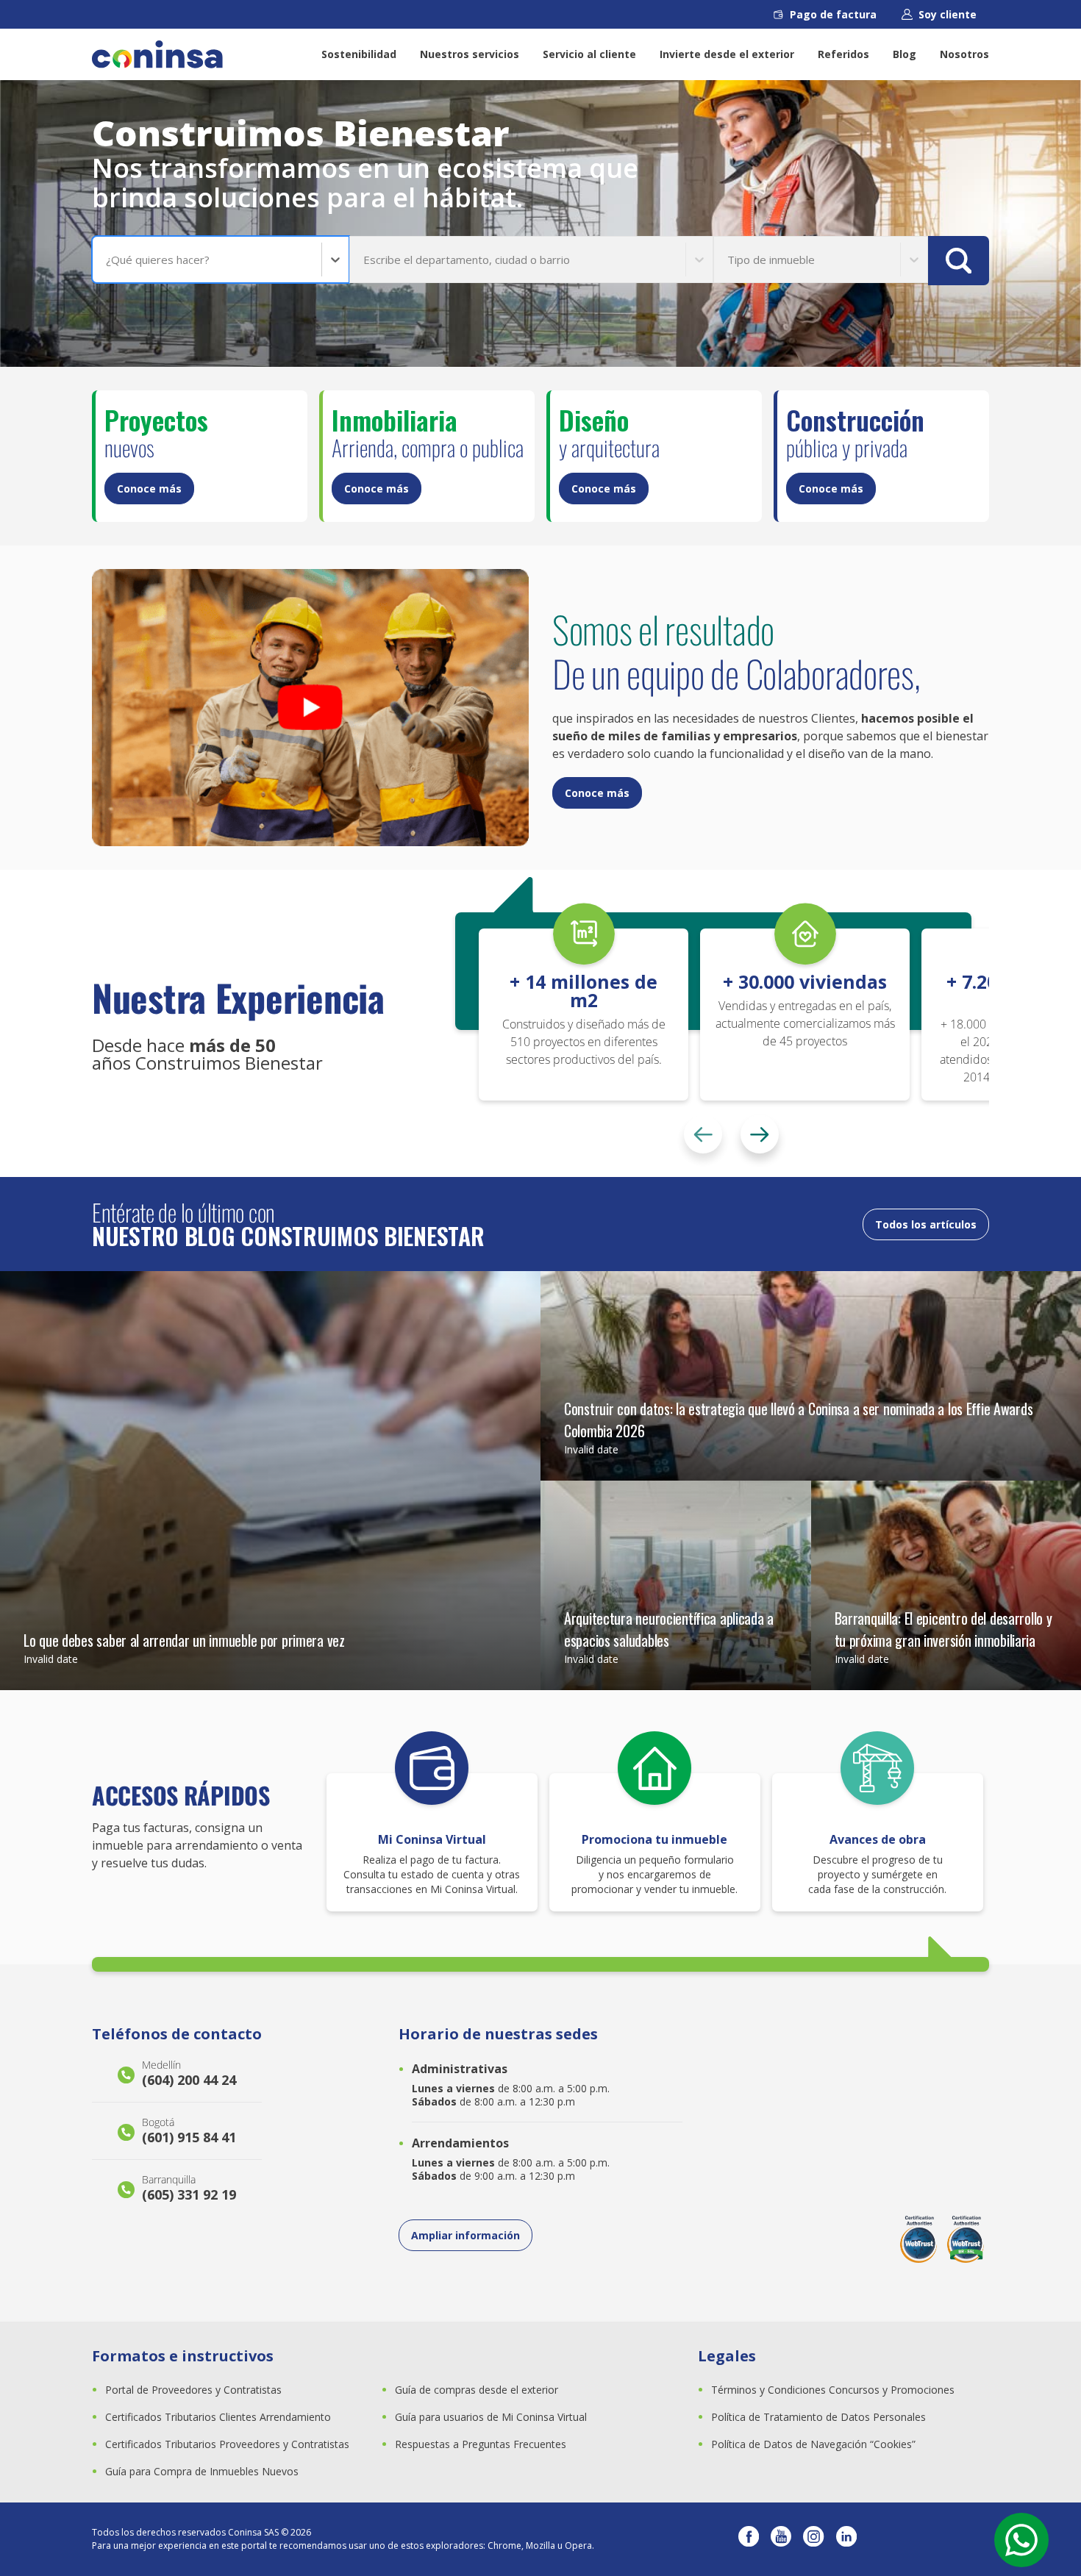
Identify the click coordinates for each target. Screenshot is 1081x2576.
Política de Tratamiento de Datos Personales (818, 2417)
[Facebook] (749, 2539)
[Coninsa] (157, 54)
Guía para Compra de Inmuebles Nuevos (202, 2471)
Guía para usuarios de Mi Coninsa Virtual (491, 2417)
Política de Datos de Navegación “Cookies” (813, 2444)
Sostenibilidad (359, 54)
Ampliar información (465, 2235)
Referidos (843, 54)
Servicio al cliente (589, 54)
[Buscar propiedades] (959, 261)
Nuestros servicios (470, 54)
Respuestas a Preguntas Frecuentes (481, 2444)
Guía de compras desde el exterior (477, 2390)
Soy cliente (948, 14)
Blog (905, 54)
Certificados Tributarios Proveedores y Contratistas (227, 2444)
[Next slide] (760, 1134)
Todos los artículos (926, 1224)
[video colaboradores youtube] (310, 708)
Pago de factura (833, 14)
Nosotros (964, 54)
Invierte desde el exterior (727, 54)
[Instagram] (813, 2539)
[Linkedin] (846, 2539)
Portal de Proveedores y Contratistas (193, 2390)
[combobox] (107, 260)
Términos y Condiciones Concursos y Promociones (833, 2390)
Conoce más (149, 489)
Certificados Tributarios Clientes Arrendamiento (218, 2417)
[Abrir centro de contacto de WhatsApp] (1021, 2540)
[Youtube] (781, 2539)
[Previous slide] (703, 1134)
